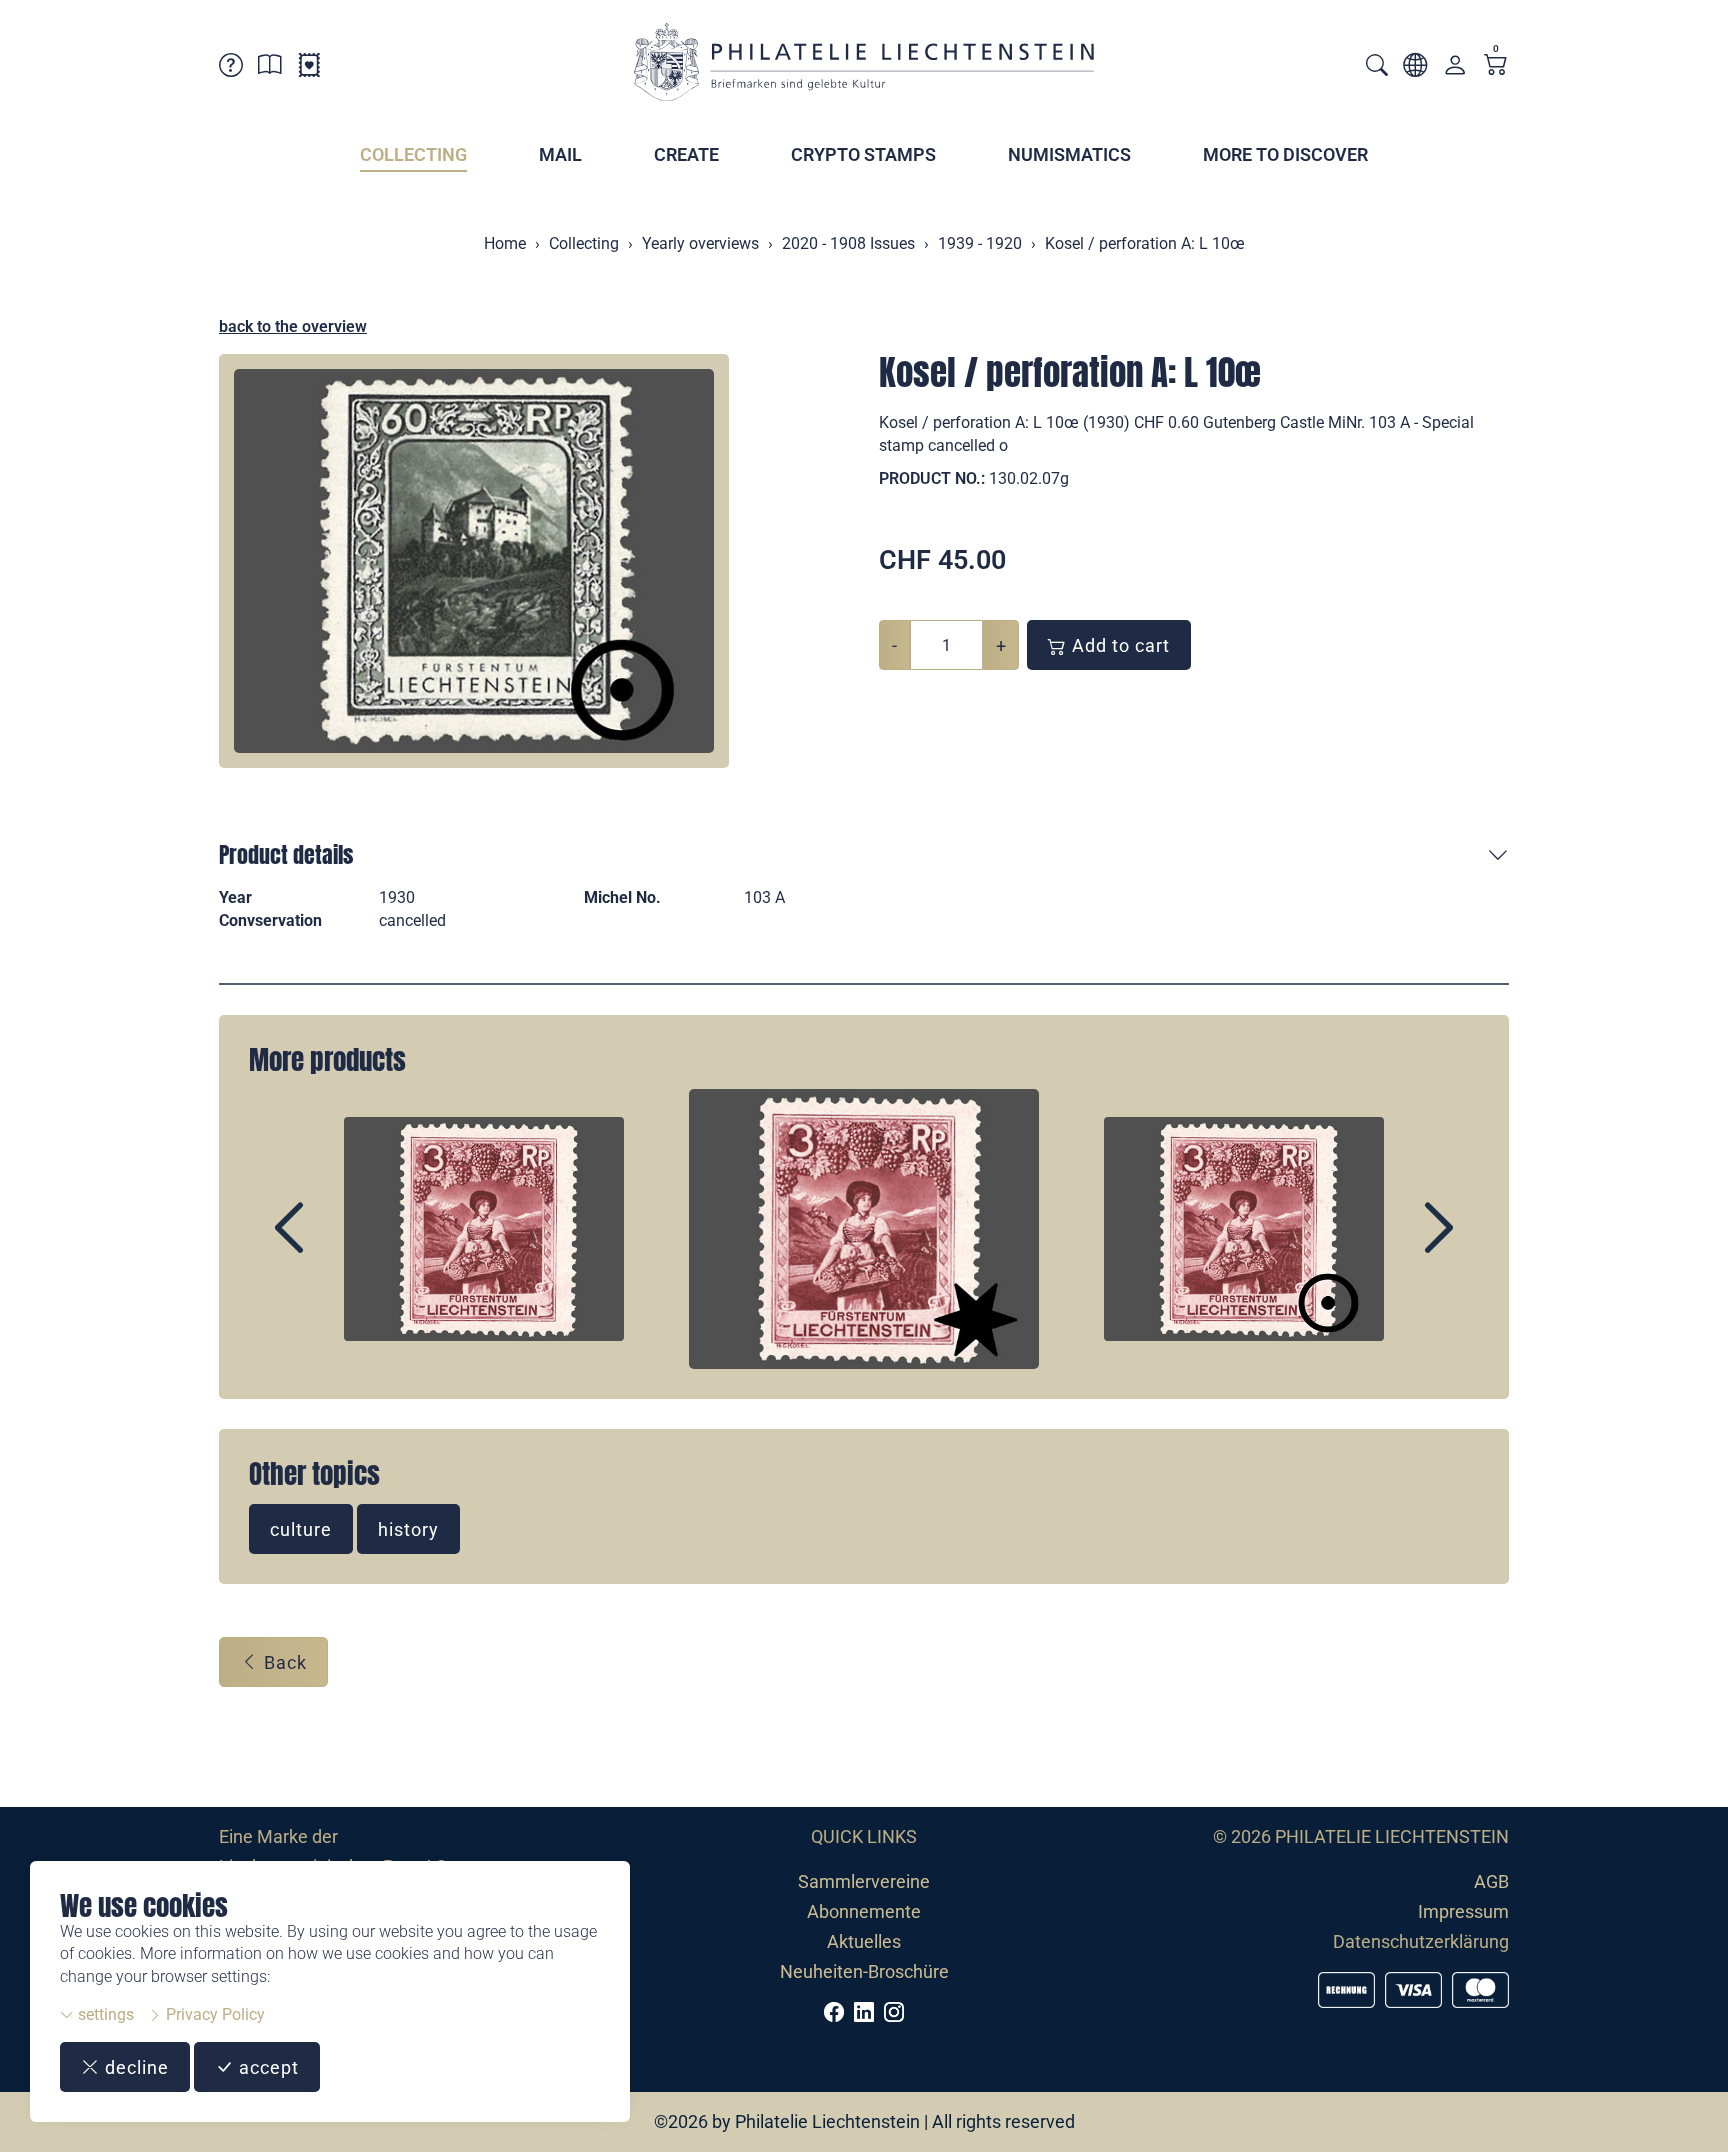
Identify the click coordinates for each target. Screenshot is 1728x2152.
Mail (560, 154)
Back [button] (283, 1662)
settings (104, 2014)
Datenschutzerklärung (1421, 1941)
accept (266, 2067)
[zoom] (474, 561)
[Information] (270, 68)
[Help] (231, 68)
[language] (1415, 68)
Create (686, 154)
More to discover (1285, 154)
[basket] (1496, 66)
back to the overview (293, 326)
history (408, 1529)
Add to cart (1118, 645)
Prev (335, 1245)
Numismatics (1069, 154)
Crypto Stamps (863, 154)
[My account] (1455, 69)
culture (301, 1529)
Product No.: (932, 478)
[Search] (1377, 67)
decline (134, 2067)
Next (1393, 1245)
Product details (286, 854)
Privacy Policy (213, 2014)
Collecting (413, 154)
